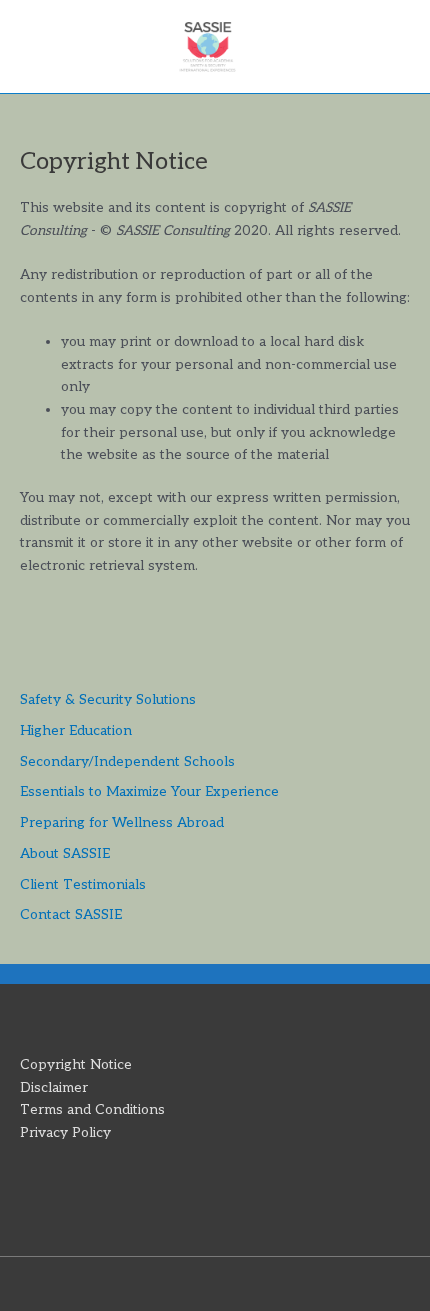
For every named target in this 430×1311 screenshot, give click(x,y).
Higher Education (76, 731)
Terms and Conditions (92, 1110)
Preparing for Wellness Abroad (122, 823)
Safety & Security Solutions (108, 700)
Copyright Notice (76, 1065)
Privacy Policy (65, 1133)
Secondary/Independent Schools (127, 762)
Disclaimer (54, 1088)
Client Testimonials (83, 885)
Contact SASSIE (71, 915)
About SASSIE (65, 854)
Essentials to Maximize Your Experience (149, 792)
